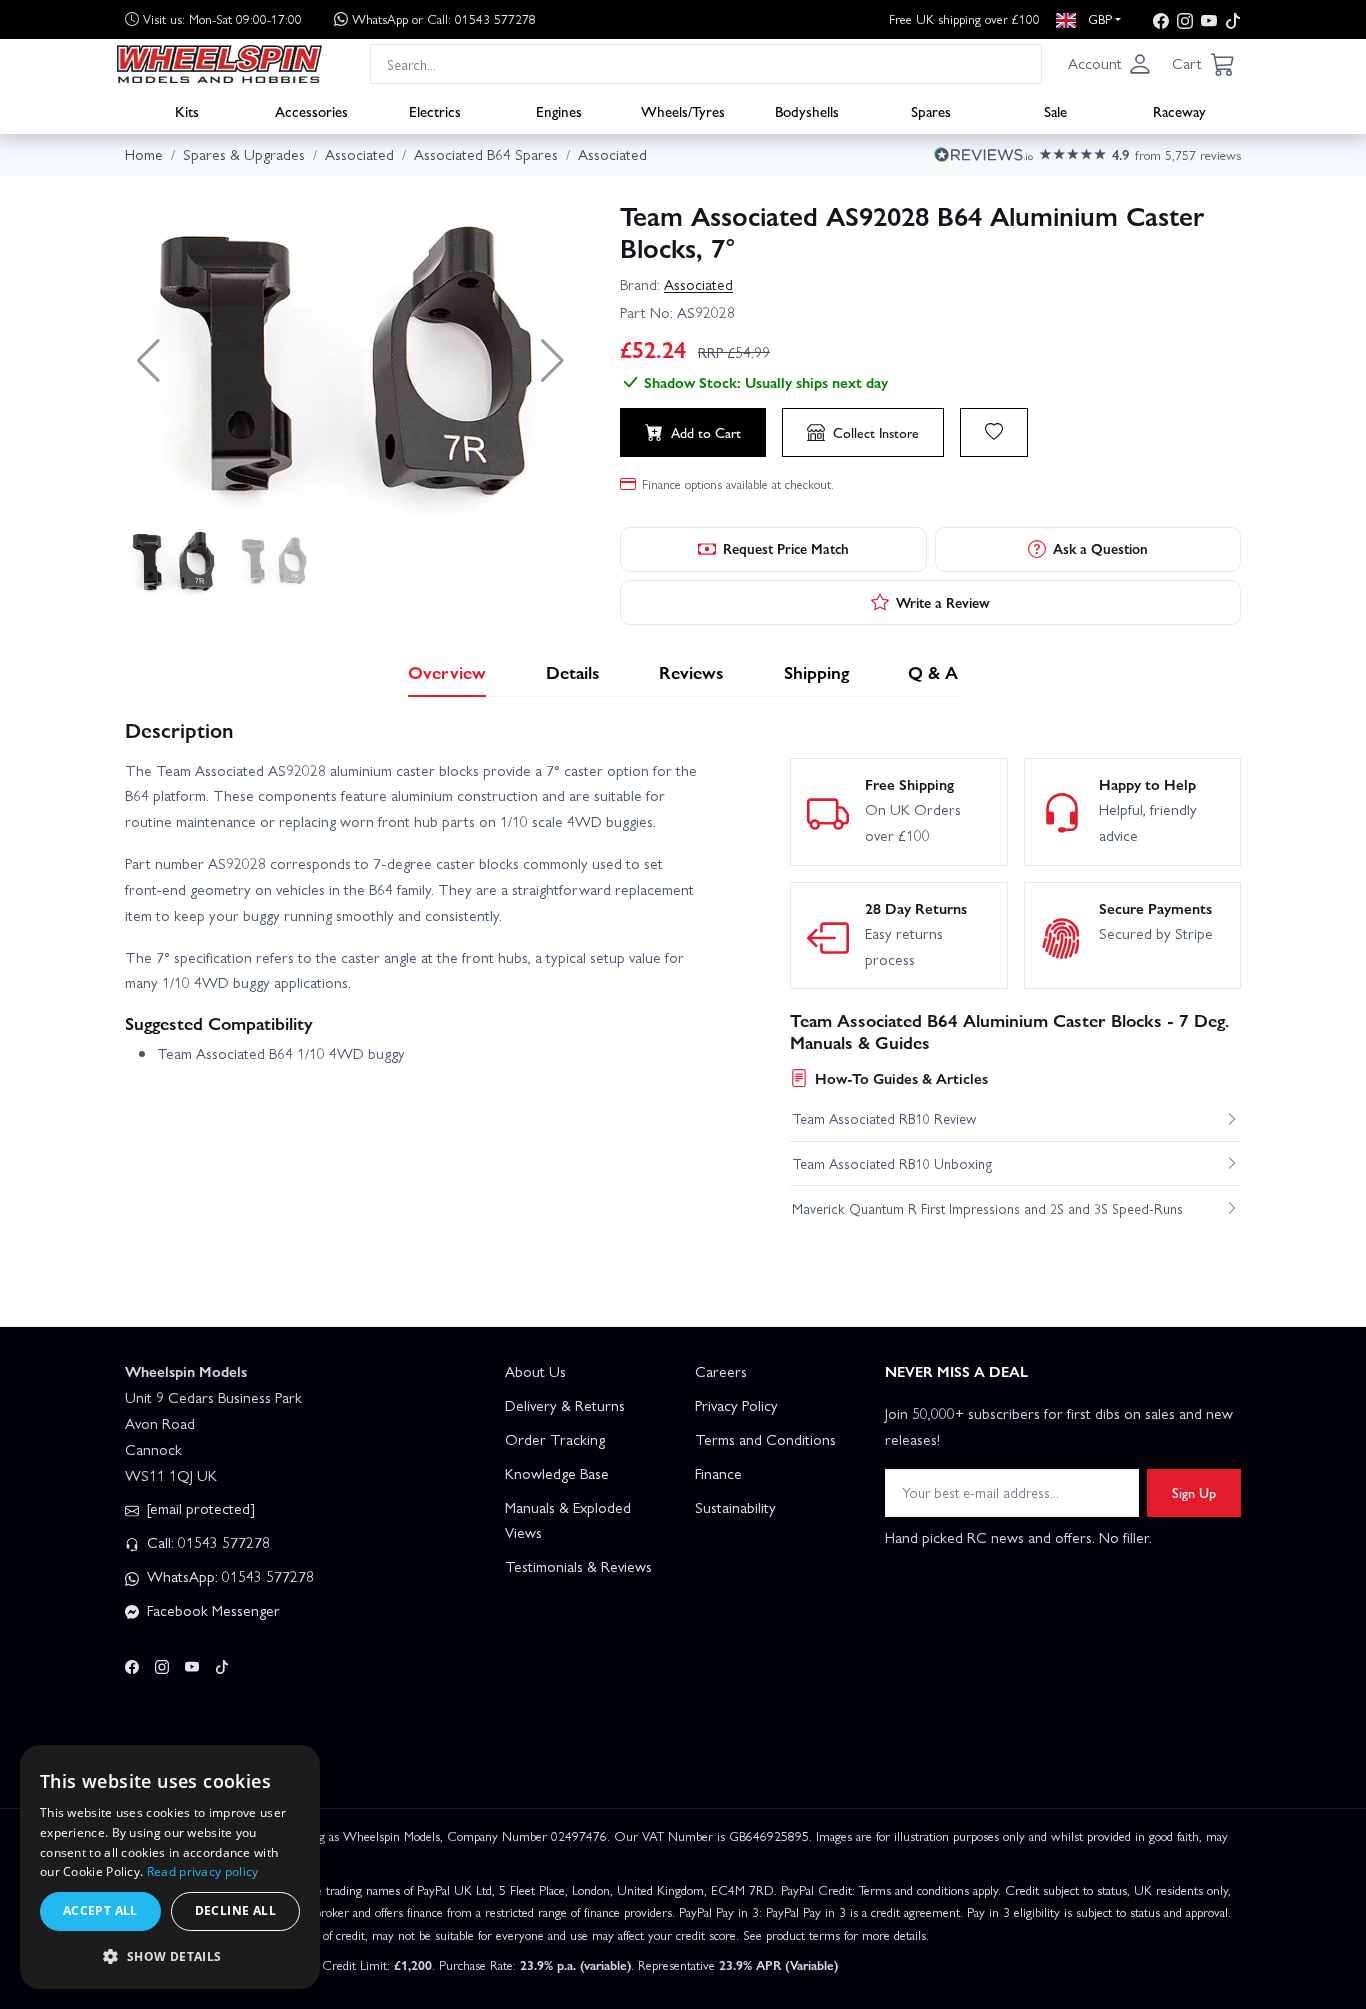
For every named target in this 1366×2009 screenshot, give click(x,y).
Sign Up (1194, 1492)
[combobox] (706, 63)
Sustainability (735, 1507)
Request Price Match (786, 548)
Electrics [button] (435, 111)
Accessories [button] (311, 111)
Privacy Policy (736, 1405)
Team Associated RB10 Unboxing (892, 1163)
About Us (535, 1371)
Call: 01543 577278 (206, 1542)
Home (144, 154)
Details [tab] (573, 671)
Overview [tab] (447, 671)
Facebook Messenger (211, 1610)
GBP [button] (1098, 18)
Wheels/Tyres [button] (683, 111)
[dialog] (170, 1867)
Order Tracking (555, 1439)
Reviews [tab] (691, 671)
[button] (1110, 64)
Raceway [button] (1179, 111)
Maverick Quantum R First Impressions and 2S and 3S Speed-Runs (987, 1208)
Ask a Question (1100, 548)
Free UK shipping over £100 (964, 18)
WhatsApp (444, 18)
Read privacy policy (203, 1871)
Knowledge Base (557, 1473)
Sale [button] (1055, 111)
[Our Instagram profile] (1185, 19)
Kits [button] (187, 111)
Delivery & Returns (565, 1405)
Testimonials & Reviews (578, 1566)
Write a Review (943, 602)
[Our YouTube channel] (1209, 19)
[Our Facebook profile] (1161, 19)
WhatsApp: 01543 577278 (228, 1576)
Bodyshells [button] (807, 111)
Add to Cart (706, 432)
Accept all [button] (100, 1910)
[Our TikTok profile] (1233, 19)
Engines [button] (559, 111)
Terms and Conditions (765, 1439)
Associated (698, 284)
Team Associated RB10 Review (884, 1118)
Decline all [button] (235, 1910)
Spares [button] (931, 111)
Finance (718, 1473)
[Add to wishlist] (994, 432)
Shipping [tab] (816, 671)
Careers (721, 1371)
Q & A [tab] (933, 671)
